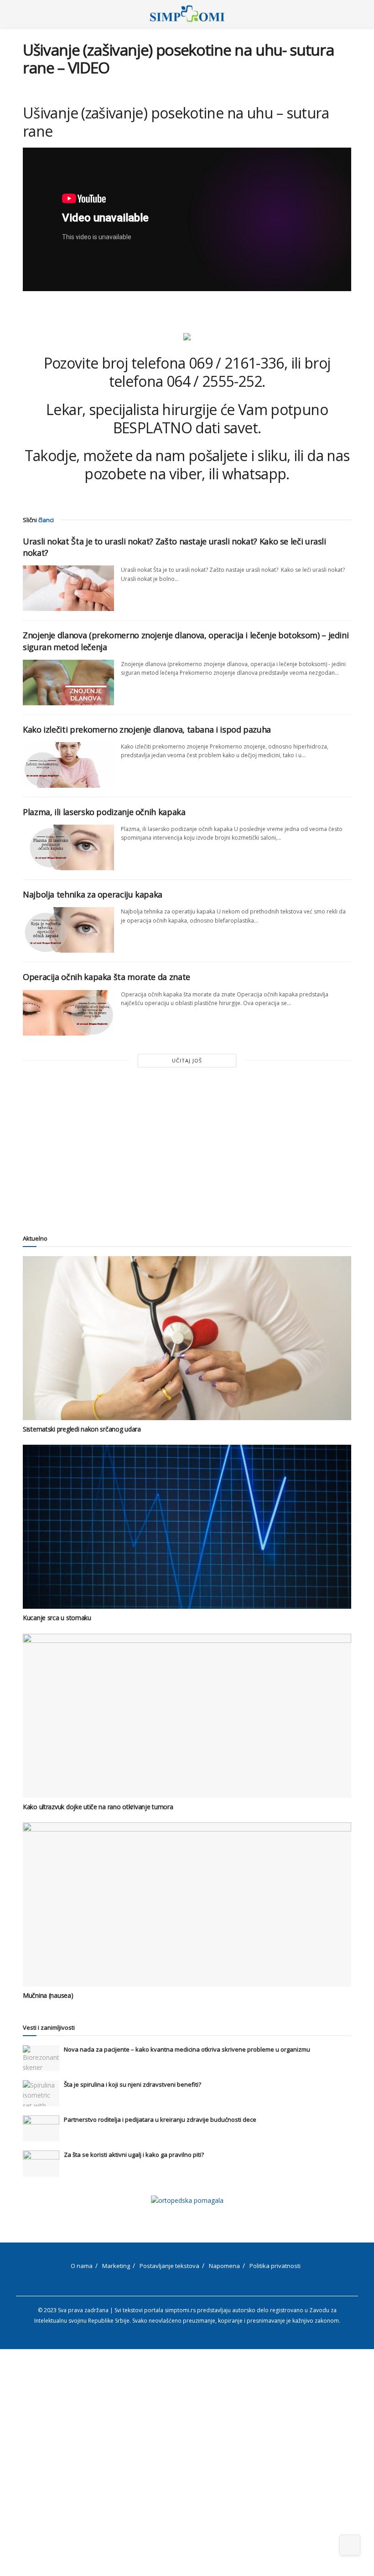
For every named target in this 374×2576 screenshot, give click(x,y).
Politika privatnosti (275, 2266)
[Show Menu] (27, 14)
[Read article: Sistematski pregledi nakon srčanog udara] (187, 1338)
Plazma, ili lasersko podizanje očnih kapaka (104, 812)
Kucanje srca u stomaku (57, 1618)
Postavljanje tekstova (169, 2266)
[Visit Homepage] (187, 14)
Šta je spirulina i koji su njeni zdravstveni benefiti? (132, 2084)
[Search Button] (347, 14)
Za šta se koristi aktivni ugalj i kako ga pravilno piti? (134, 2155)
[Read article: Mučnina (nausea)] (187, 1904)
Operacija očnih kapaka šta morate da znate (106, 977)
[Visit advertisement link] (187, 2200)
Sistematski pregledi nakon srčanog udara (82, 1429)
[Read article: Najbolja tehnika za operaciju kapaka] (68, 930)
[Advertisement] (187, 1149)
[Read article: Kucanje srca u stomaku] (187, 1527)
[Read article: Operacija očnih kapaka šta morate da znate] (68, 1013)
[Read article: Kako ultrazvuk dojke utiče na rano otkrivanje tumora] (187, 1716)
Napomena (224, 2266)
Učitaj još (187, 1060)
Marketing (116, 2266)
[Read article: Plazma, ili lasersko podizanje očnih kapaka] (68, 847)
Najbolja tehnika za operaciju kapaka (93, 894)
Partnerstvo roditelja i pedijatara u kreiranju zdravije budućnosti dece (160, 2119)
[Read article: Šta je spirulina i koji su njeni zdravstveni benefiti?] (41, 2093)
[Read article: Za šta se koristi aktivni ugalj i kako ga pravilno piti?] (41, 2163)
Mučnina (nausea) (48, 1995)
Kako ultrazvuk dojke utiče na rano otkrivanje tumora (98, 1807)
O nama (82, 2266)
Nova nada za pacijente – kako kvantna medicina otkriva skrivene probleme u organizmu (187, 2049)
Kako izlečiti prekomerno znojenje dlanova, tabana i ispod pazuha (147, 729)
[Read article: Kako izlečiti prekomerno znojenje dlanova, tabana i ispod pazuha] (68, 765)
